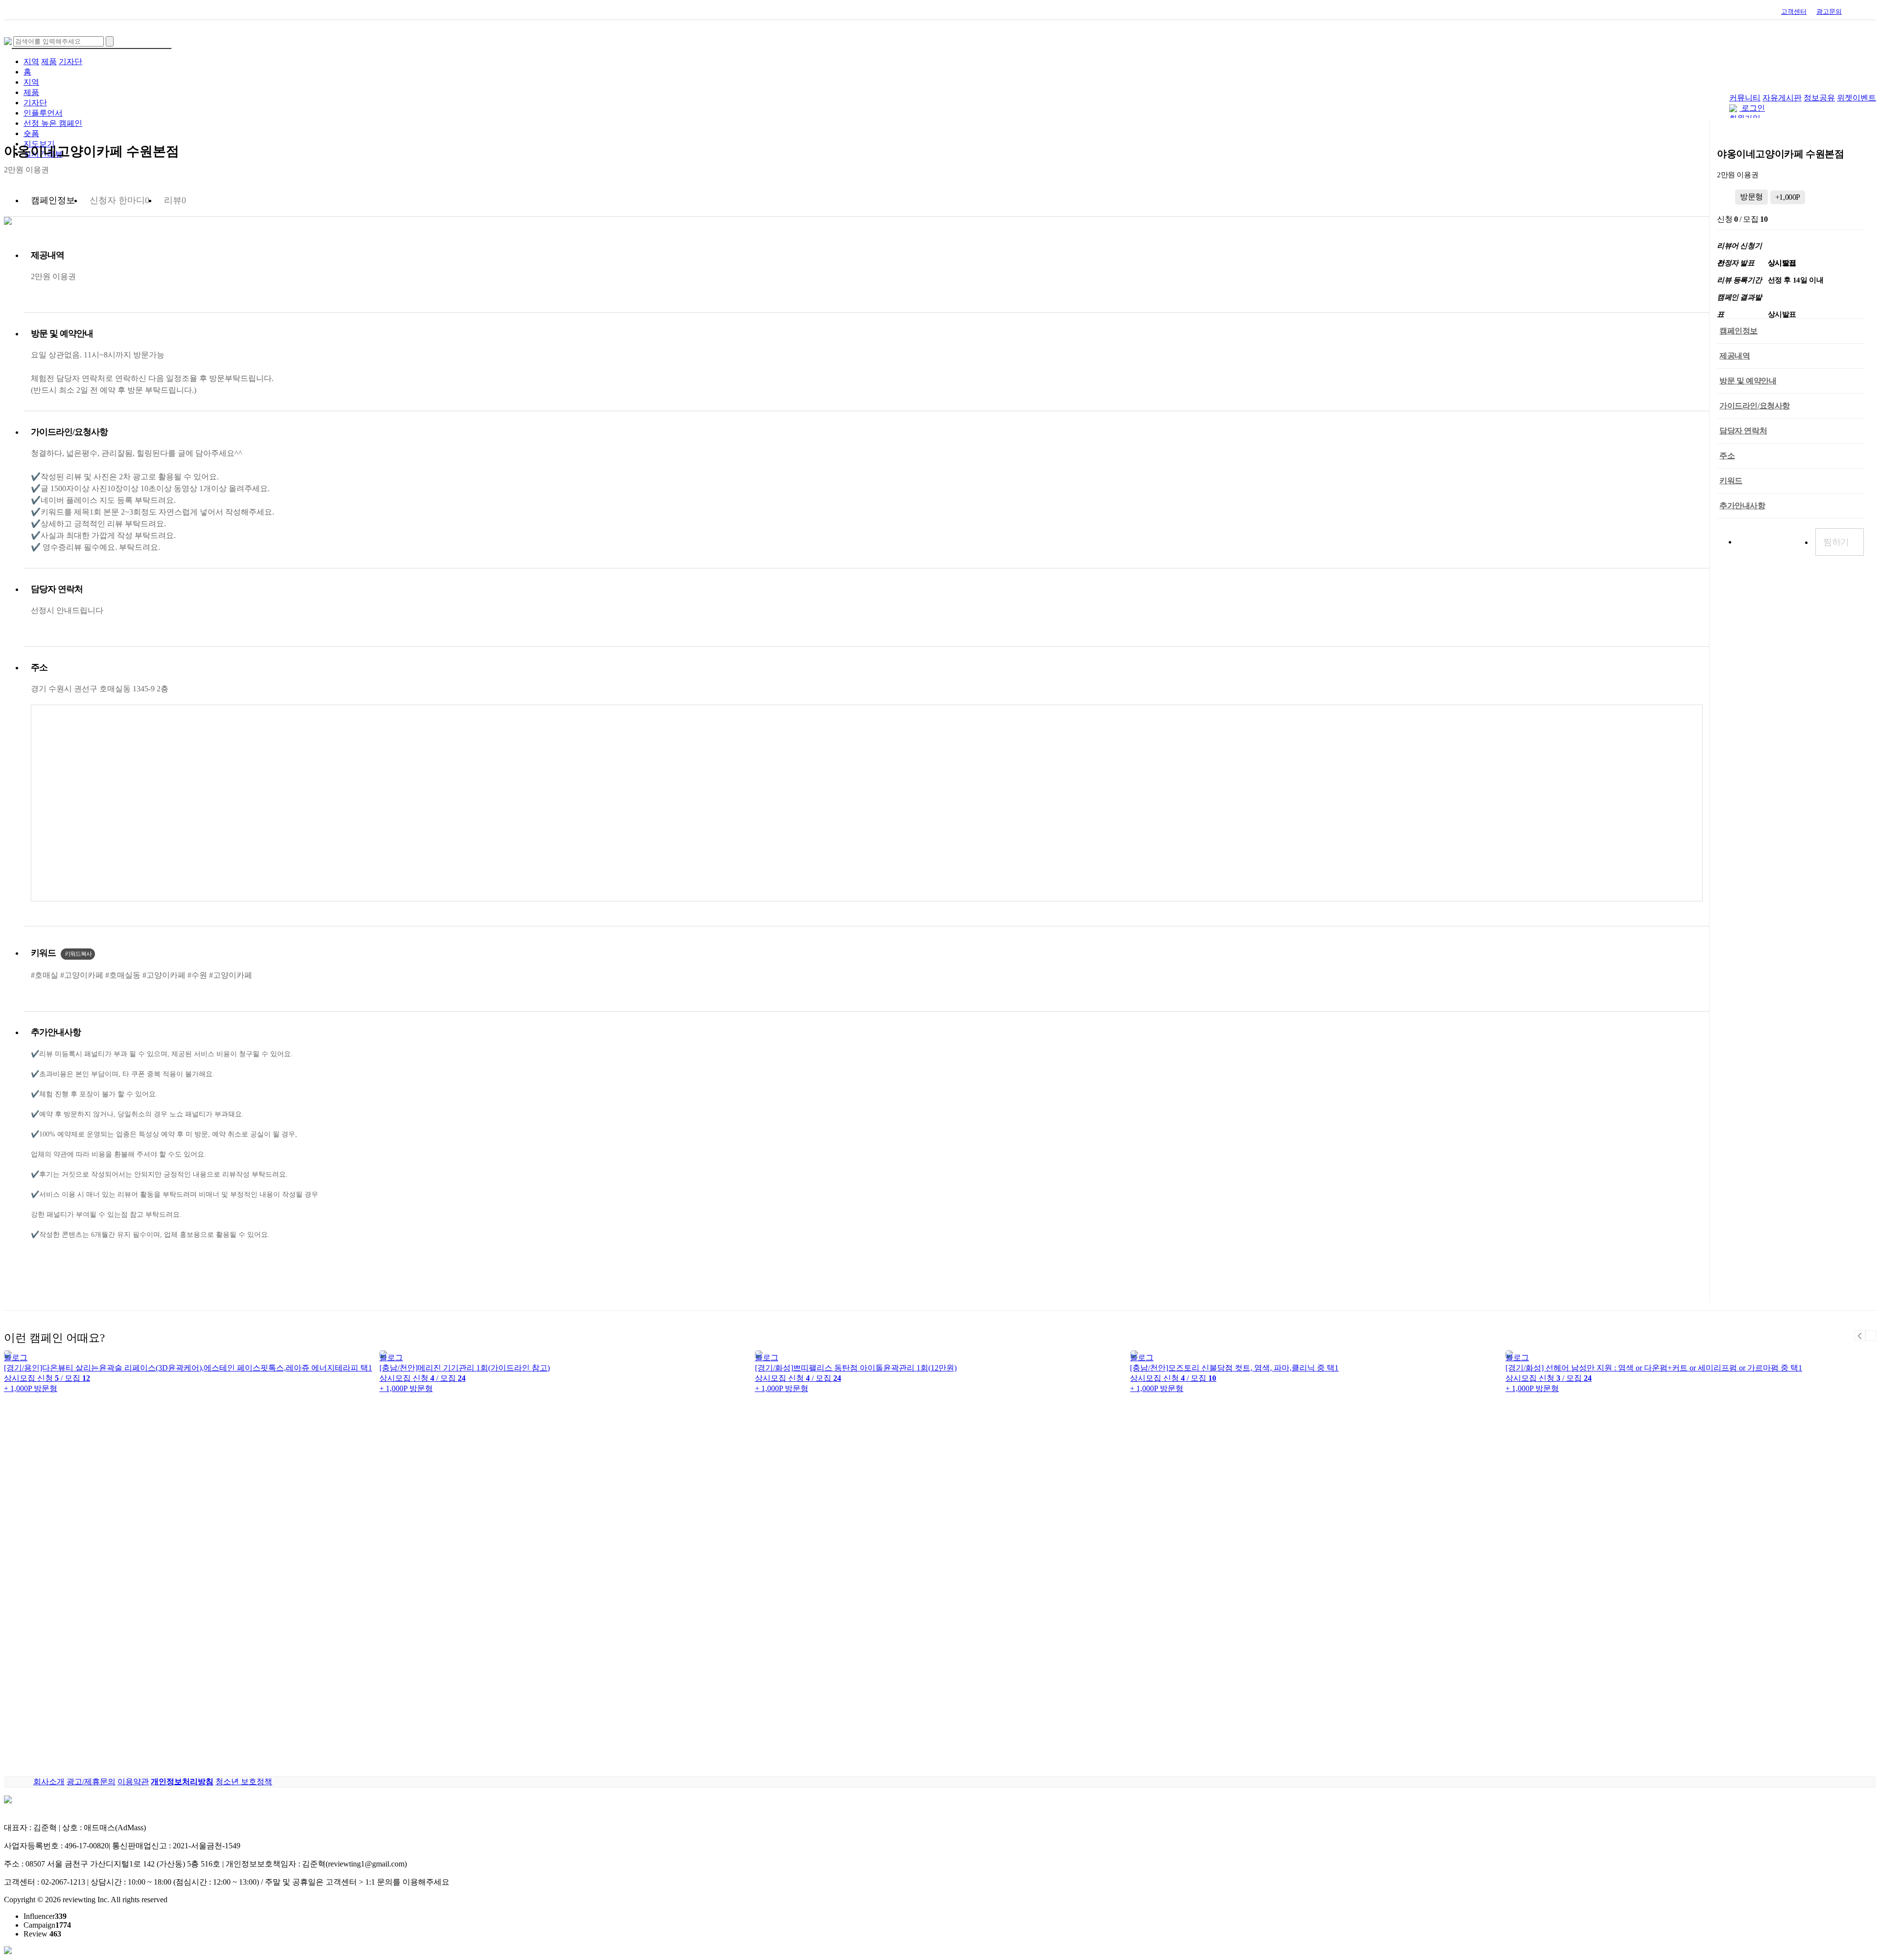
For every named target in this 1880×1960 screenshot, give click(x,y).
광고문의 (1829, 12)
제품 (49, 61)
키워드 (1731, 481)
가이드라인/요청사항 (1755, 406)
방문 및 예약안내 (1748, 381)
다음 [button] (1871, 1336)
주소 (1727, 456)
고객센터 (1794, 12)
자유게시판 (1782, 98)
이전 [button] (1860, 1336)
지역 (31, 61)
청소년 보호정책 (244, 1782)
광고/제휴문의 (91, 1782)
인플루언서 (43, 113)
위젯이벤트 (1856, 98)
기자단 (70, 61)
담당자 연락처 (1743, 431)
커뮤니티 (1745, 98)
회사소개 (49, 1782)
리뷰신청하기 (1770, 542)
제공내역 (1735, 356)
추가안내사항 (1742, 506)
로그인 (1753, 108)
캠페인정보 (1739, 331)
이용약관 (133, 1782)
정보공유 (1819, 98)
